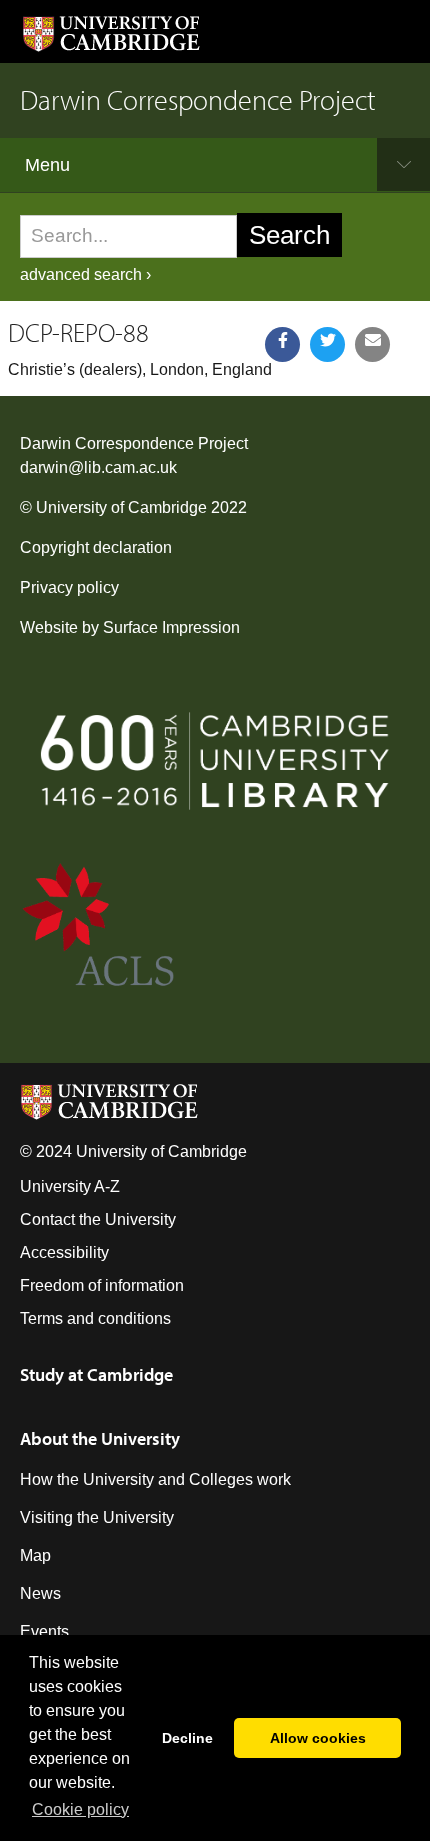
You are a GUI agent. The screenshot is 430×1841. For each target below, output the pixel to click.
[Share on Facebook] (282, 344)
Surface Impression (171, 627)
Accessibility (64, 1252)
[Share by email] (372, 344)
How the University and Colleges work (155, 1479)
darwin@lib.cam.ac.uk (98, 467)
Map (35, 1555)
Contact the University (98, 1219)
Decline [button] (187, 1738)
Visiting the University (97, 1517)
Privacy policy (69, 587)
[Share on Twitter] (327, 344)
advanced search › (85, 274)
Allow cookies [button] (318, 1738)
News (40, 1593)
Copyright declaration (96, 547)
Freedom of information (102, 1285)
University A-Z (70, 1186)
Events (44, 1631)
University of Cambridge (121, 507)
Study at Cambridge (96, 1374)
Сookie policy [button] (80, 1809)
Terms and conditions (95, 1318)
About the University (100, 1438)
